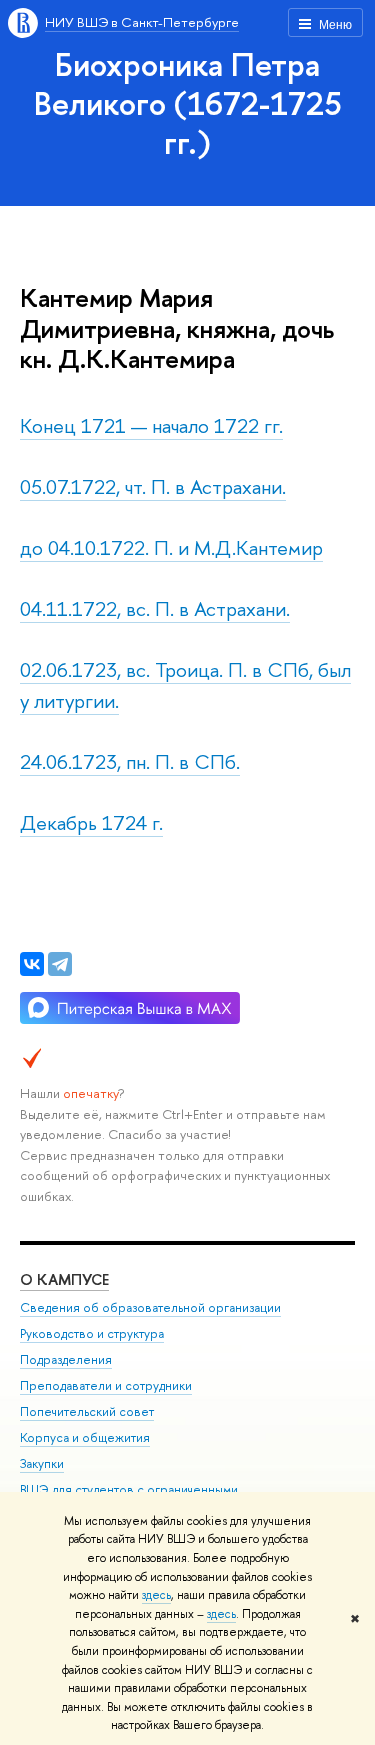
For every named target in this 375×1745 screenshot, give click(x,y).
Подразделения (66, 1359)
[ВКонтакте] (32, 964)
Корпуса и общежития (85, 1437)
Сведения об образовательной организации (150, 1307)
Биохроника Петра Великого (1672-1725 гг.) (188, 103)
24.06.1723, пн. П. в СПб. (130, 761)
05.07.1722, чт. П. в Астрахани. (153, 486)
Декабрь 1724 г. (91, 822)
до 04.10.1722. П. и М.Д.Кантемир (171, 547)
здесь (156, 1595)
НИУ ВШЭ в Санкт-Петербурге (142, 22)
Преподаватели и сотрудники (106, 1385)
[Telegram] (60, 964)
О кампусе (64, 1279)
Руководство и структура (92, 1333)
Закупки (42, 1463)
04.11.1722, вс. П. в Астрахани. (155, 608)
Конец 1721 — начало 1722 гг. (151, 425)
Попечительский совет (87, 1411)
